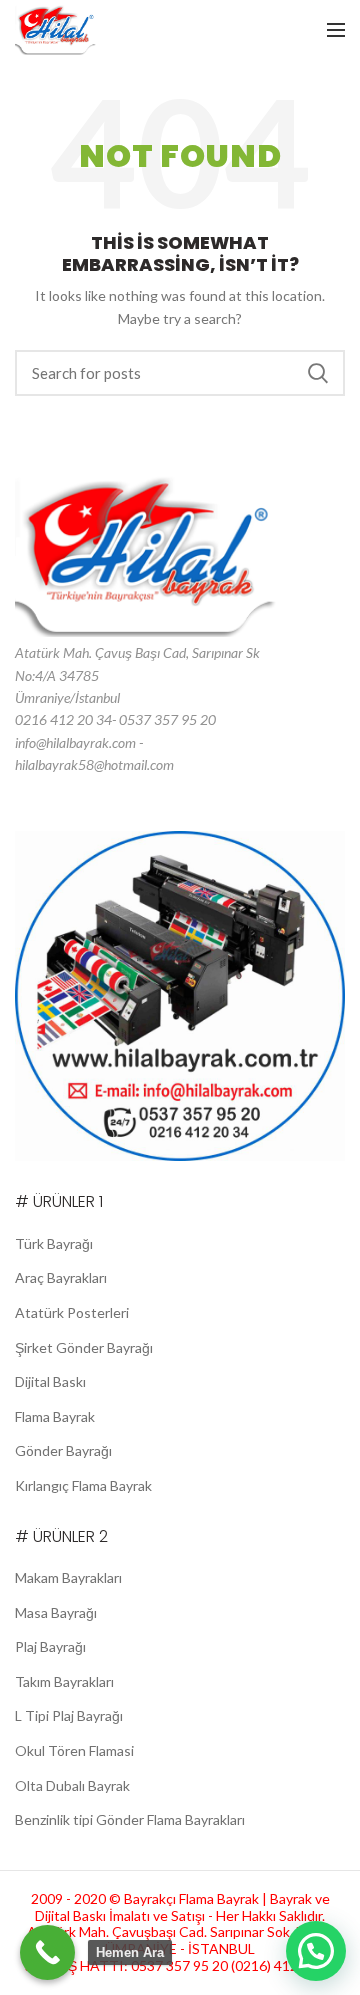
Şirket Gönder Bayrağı (84, 1347)
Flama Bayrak (55, 1416)
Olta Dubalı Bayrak (72, 1785)
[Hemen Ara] (47, 1952)
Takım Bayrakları (64, 1681)
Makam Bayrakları (68, 1577)
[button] (316, 1951)
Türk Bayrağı (54, 1243)
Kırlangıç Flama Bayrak (83, 1485)
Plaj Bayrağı (50, 1646)
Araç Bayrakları (61, 1277)
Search (318, 373)
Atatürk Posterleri (72, 1312)
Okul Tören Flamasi (74, 1750)
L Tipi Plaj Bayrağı (69, 1715)
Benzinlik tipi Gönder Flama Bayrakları (130, 1819)
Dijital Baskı (50, 1381)
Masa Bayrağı (56, 1612)
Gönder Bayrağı (63, 1450)
